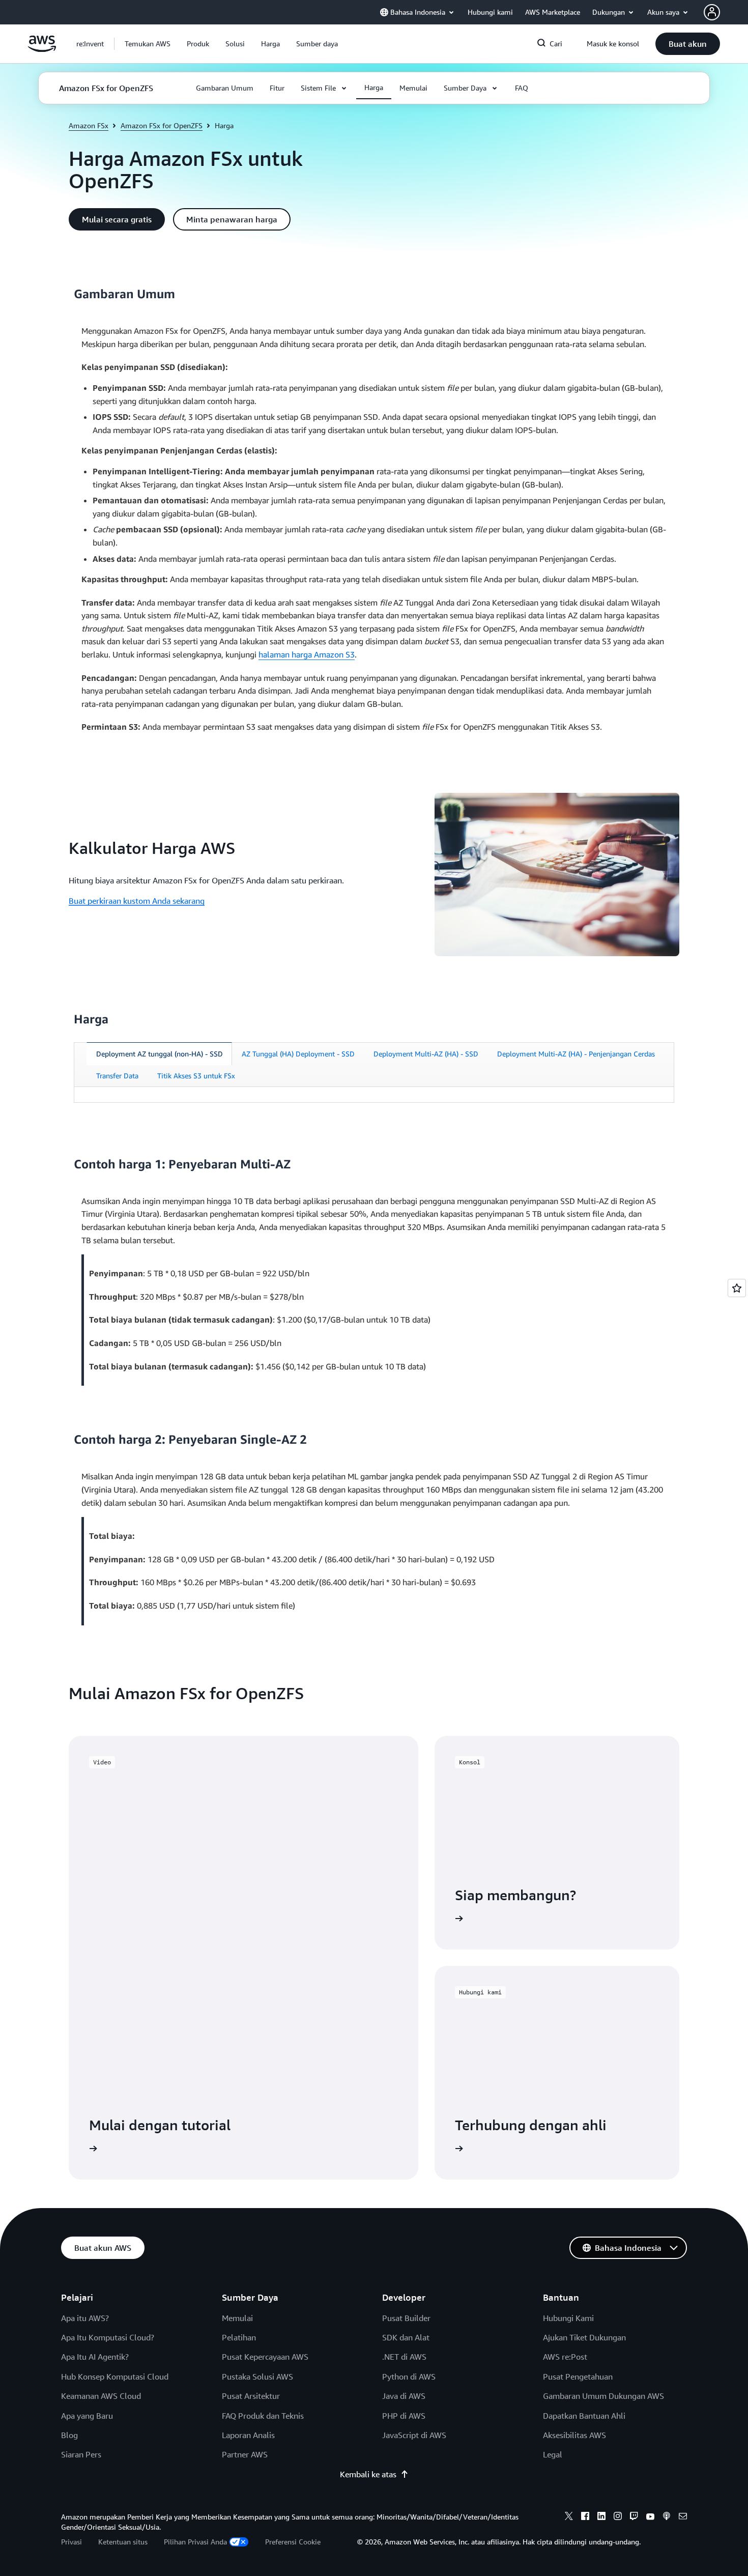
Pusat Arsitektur (251, 2396)
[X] (569, 2517)
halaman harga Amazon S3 (307, 654)
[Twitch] (634, 2517)
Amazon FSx (89, 125)
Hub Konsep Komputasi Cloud (115, 2377)
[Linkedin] (601, 2517)
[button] (148, 44)
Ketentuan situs (123, 2542)
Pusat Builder (406, 2318)
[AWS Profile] (712, 12)
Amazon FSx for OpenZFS (162, 125)
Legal (553, 2454)
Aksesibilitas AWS (574, 2435)
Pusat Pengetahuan (578, 2377)
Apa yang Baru (87, 2416)
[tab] (159, 1054)
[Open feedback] (737, 1288)
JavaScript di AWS (414, 2435)
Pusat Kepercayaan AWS (265, 2357)
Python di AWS (409, 2377)
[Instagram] (618, 2517)
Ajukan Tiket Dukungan (584, 2337)
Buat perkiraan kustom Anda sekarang (137, 901)
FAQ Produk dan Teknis (263, 2416)
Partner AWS (245, 2454)
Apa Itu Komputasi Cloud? (108, 2337)
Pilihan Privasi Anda (195, 2542)
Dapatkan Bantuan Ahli (584, 2416)
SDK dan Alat (406, 2337)
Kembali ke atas (368, 2474)
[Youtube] (650, 2517)
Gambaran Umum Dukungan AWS (603, 2396)
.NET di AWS (404, 2357)
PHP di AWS (404, 2416)
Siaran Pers (81, 2454)
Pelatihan (239, 2337)
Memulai (237, 2318)
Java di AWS (404, 2396)
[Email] (683, 2517)
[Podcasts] (667, 2517)
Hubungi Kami (568, 2318)
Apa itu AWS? (85, 2318)
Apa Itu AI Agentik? (95, 2357)
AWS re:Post (565, 2357)
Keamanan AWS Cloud (101, 2396)
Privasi (71, 2542)
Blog (69, 2435)
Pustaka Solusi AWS (257, 2377)
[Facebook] (585, 2517)
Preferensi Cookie (293, 2542)
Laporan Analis (248, 2435)
